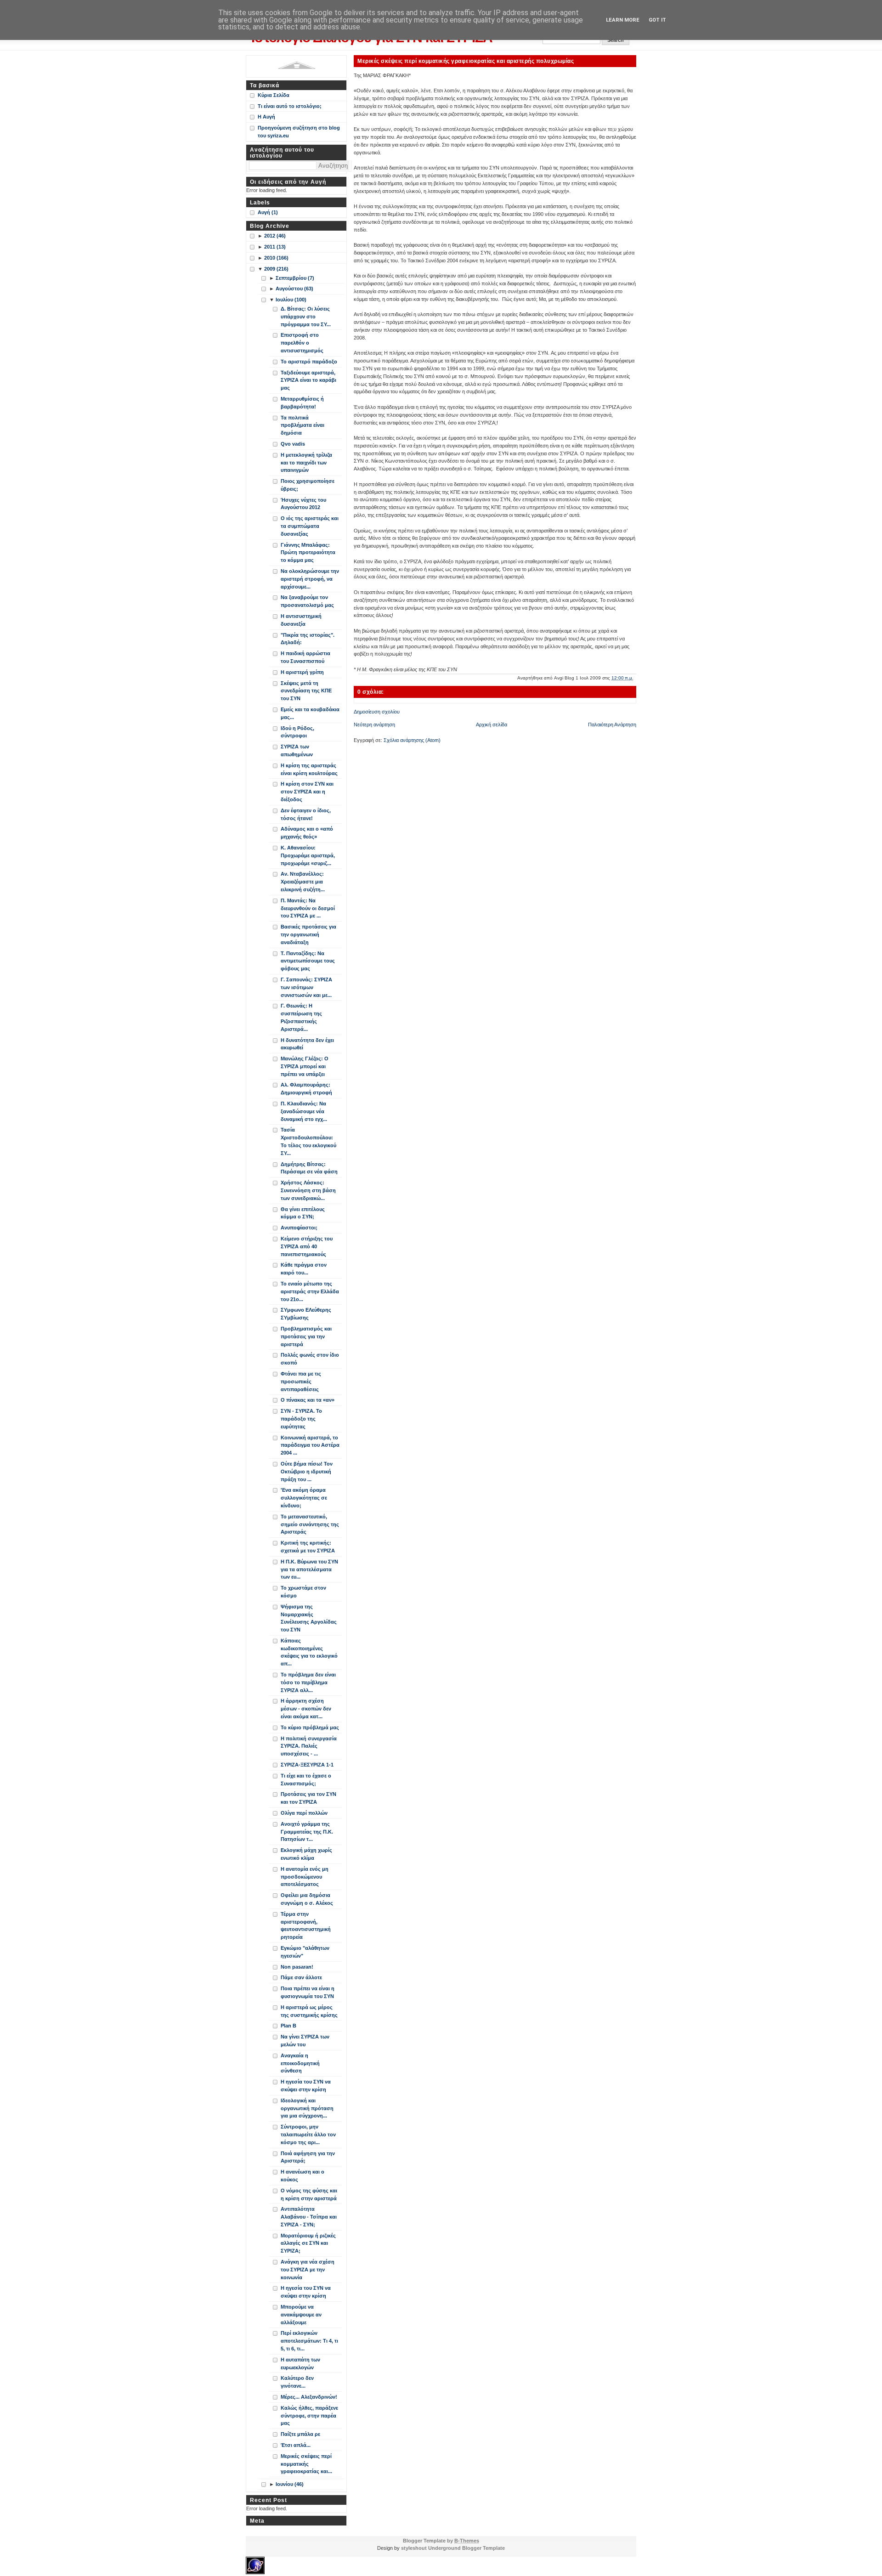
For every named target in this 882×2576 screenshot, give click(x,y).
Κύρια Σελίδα (274, 95)
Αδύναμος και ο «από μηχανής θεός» (307, 833)
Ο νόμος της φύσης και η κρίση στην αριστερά (309, 2194)
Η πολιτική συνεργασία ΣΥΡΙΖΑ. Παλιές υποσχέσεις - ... (309, 1746)
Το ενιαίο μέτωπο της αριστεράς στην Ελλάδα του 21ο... (310, 1291)
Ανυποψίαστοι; (299, 1228)
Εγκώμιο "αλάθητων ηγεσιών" (305, 1952)
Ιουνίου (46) (290, 2484)
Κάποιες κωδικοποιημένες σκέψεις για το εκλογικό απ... (309, 1652)
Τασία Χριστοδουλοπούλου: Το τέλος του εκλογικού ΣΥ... (308, 1141)
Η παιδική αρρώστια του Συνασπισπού (305, 657)
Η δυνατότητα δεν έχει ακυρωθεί (307, 1044)
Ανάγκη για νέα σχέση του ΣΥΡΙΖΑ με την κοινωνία (308, 2270)
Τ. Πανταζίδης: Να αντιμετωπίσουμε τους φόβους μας (308, 961)
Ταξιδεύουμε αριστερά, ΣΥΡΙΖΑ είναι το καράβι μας (308, 380)
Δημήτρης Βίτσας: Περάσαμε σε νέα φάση (309, 1168)
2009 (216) (276, 269)
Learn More (623, 20)
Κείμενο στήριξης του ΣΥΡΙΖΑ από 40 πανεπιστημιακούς (307, 1246)
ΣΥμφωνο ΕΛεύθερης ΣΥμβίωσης (306, 1314)
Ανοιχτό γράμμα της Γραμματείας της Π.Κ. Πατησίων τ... (307, 1832)
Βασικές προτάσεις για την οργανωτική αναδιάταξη (308, 934)
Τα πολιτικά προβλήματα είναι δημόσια (302, 425)
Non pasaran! (297, 1967)
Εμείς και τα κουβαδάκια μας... (310, 713)
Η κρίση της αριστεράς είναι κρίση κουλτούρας (309, 769)
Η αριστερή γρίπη (302, 672)
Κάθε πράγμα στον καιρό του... (304, 1269)
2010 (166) (276, 258)
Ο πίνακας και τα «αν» (308, 1400)
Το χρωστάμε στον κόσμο (303, 1592)
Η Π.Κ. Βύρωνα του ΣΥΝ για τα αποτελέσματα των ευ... (309, 1569)
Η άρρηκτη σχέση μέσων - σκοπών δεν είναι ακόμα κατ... (306, 1709)
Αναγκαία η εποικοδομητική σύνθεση (300, 2063)
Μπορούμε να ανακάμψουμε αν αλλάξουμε (301, 2315)
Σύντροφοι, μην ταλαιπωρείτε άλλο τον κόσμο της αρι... (308, 2134)
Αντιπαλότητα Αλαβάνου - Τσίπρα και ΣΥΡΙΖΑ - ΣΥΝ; (309, 2217)
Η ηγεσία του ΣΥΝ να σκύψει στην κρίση (306, 2086)
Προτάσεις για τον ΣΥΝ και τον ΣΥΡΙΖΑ (308, 1798)
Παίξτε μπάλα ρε (300, 2434)
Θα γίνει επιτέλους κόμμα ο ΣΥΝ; (303, 1213)
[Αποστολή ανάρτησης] (636, 678)
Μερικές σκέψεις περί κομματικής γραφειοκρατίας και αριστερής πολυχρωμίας (466, 61)
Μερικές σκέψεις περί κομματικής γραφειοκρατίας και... (306, 2464)
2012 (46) (275, 236)
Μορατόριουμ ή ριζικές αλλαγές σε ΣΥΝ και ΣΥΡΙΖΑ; (308, 2243)
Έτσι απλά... (296, 2445)
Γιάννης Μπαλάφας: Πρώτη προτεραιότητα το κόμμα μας (308, 553)
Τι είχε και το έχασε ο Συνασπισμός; (306, 1780)
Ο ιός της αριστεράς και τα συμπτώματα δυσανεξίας (310, 526)
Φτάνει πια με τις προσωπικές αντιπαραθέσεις (301, 1381)
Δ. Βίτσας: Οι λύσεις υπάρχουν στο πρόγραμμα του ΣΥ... (306, 317)
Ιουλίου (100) (291, 300)
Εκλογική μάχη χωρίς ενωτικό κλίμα (306, 1854)
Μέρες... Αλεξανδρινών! (309, 2397)
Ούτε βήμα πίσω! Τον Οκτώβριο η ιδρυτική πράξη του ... (307, 1472)
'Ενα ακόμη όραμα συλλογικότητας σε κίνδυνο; (304, 1498)
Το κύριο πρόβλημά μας (310, 1727)
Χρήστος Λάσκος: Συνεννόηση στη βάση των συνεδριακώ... (308, 1190)
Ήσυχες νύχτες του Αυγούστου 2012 (303, 504)
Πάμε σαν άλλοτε (301, 1977)
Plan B (288, 2026)
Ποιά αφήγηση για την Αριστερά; (308, 2157)
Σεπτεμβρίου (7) (295, 278)
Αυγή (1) (268, 212)
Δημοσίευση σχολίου (377, 712)
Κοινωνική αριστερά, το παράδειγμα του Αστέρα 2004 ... (310, 1445)
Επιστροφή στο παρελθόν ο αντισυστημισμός (302, 343)
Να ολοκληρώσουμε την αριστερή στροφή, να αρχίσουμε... (310, 579)
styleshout (414, 2548)
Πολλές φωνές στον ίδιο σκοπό (310, 1359)
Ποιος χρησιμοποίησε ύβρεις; (308, 485)
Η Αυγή (266, 117)
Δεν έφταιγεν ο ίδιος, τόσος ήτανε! (306, 814)
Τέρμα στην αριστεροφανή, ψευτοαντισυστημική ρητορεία (306, 1925)
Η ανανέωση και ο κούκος (302, 2176)
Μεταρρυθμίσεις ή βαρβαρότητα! (302, 403)
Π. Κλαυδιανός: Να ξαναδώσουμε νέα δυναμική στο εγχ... (304, 1111)
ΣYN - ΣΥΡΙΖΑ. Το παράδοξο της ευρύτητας (301, 1419)
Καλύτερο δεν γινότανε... (297, 2382)
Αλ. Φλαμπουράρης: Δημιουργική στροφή (306, 1089)
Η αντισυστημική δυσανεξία (301, 620)
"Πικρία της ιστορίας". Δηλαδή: (308, 639)
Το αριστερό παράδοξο (309, 362)
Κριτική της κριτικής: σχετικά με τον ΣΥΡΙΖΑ (308, 1547)
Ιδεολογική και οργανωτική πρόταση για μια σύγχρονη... (307, 2108)
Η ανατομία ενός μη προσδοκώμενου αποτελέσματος (305, 1877)
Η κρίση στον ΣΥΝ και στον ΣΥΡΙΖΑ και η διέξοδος (307, 792)
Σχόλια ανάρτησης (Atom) (412, 740)
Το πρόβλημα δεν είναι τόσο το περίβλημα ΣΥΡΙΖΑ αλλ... (308, 1682)
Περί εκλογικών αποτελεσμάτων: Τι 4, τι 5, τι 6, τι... (309, 2341)
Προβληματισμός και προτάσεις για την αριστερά (306, 1336)
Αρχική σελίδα (492, 725)
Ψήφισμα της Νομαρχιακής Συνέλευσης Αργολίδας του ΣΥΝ (309, 1618)
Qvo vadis (293, 444)
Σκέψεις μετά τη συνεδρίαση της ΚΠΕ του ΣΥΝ (306, 691)
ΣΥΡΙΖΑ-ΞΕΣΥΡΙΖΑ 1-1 (307, 1765)
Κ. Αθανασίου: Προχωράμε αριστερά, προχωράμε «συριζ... (308, 855)
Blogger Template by (441, 2541)
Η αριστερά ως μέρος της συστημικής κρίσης (309, 2011)
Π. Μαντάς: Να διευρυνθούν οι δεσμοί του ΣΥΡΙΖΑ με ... (308, 908)
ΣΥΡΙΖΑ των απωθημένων (297, 750)
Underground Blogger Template (466, 2548)
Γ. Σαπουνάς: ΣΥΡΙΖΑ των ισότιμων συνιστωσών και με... (306, 987)
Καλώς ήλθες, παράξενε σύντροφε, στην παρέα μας (309, 2416)
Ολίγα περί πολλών (304, 1813)
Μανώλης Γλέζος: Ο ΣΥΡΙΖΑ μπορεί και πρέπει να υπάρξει (305, 1066)
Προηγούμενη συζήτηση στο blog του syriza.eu (299, 132)
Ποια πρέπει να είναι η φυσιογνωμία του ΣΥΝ (308, 1992)
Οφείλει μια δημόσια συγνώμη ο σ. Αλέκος (307, 1899)
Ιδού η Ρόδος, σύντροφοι (297, 732)
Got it (657, 20)
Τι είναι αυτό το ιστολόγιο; (290, 106)
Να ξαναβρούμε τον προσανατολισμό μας (307, 601)
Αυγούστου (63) (294, 289)
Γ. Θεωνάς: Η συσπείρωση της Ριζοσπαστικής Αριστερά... (301, 1017)
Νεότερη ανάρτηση (374, 725)
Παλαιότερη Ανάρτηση (612, 725)
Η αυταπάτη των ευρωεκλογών (300, 2364)
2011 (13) (275, 247)
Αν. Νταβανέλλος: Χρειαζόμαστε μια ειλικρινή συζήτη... (303, 882)
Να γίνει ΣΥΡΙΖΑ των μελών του (305, 2041)
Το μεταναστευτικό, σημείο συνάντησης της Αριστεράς (310, 1524)
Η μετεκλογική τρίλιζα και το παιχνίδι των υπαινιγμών (306, 463)
